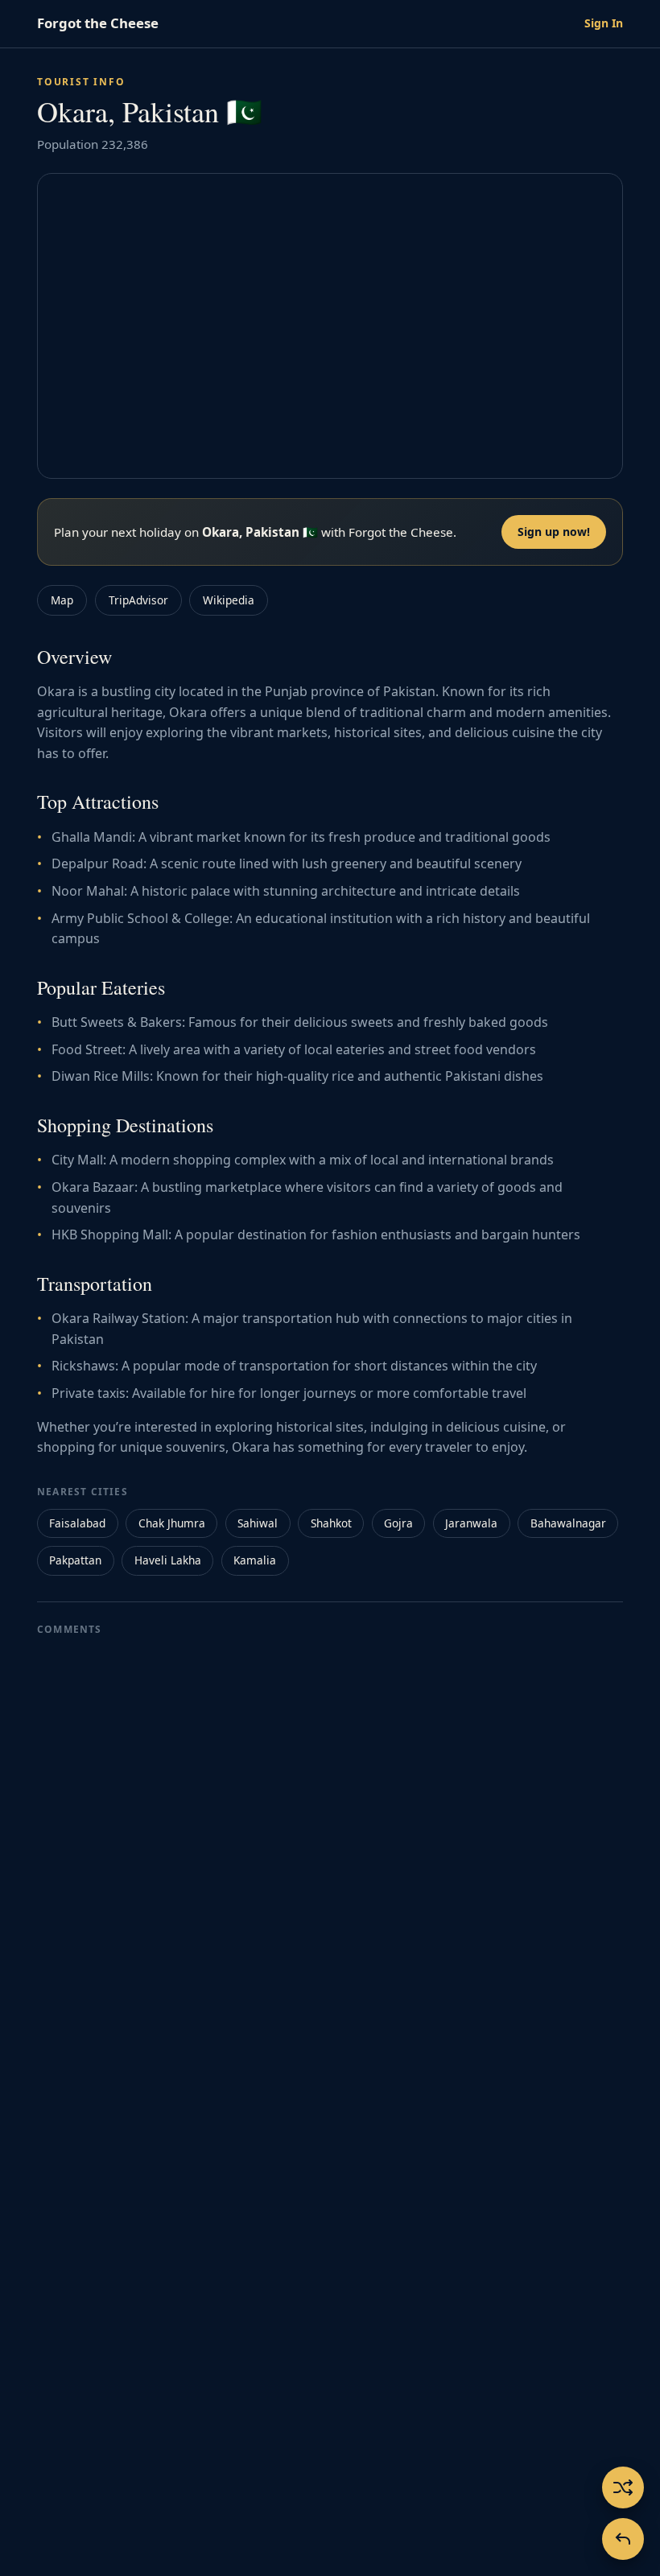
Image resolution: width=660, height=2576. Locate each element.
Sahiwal (258, 1523)
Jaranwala (471, 1523)
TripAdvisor (138, 600)
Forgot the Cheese (98, 23)
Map (62, 600)
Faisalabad (77, 1523)
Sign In (604, 23)
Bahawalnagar (568, 1523)
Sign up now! (554, 532)
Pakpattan (75, 1560)
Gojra (398, 1523)
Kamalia (255, 1560)
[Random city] (623, 2487)
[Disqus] (330, 1848)
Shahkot (331, 1523)
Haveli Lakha (168, 1560)
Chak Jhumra (172, 1523)
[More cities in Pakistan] (623, 2539)
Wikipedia (229, 600)
